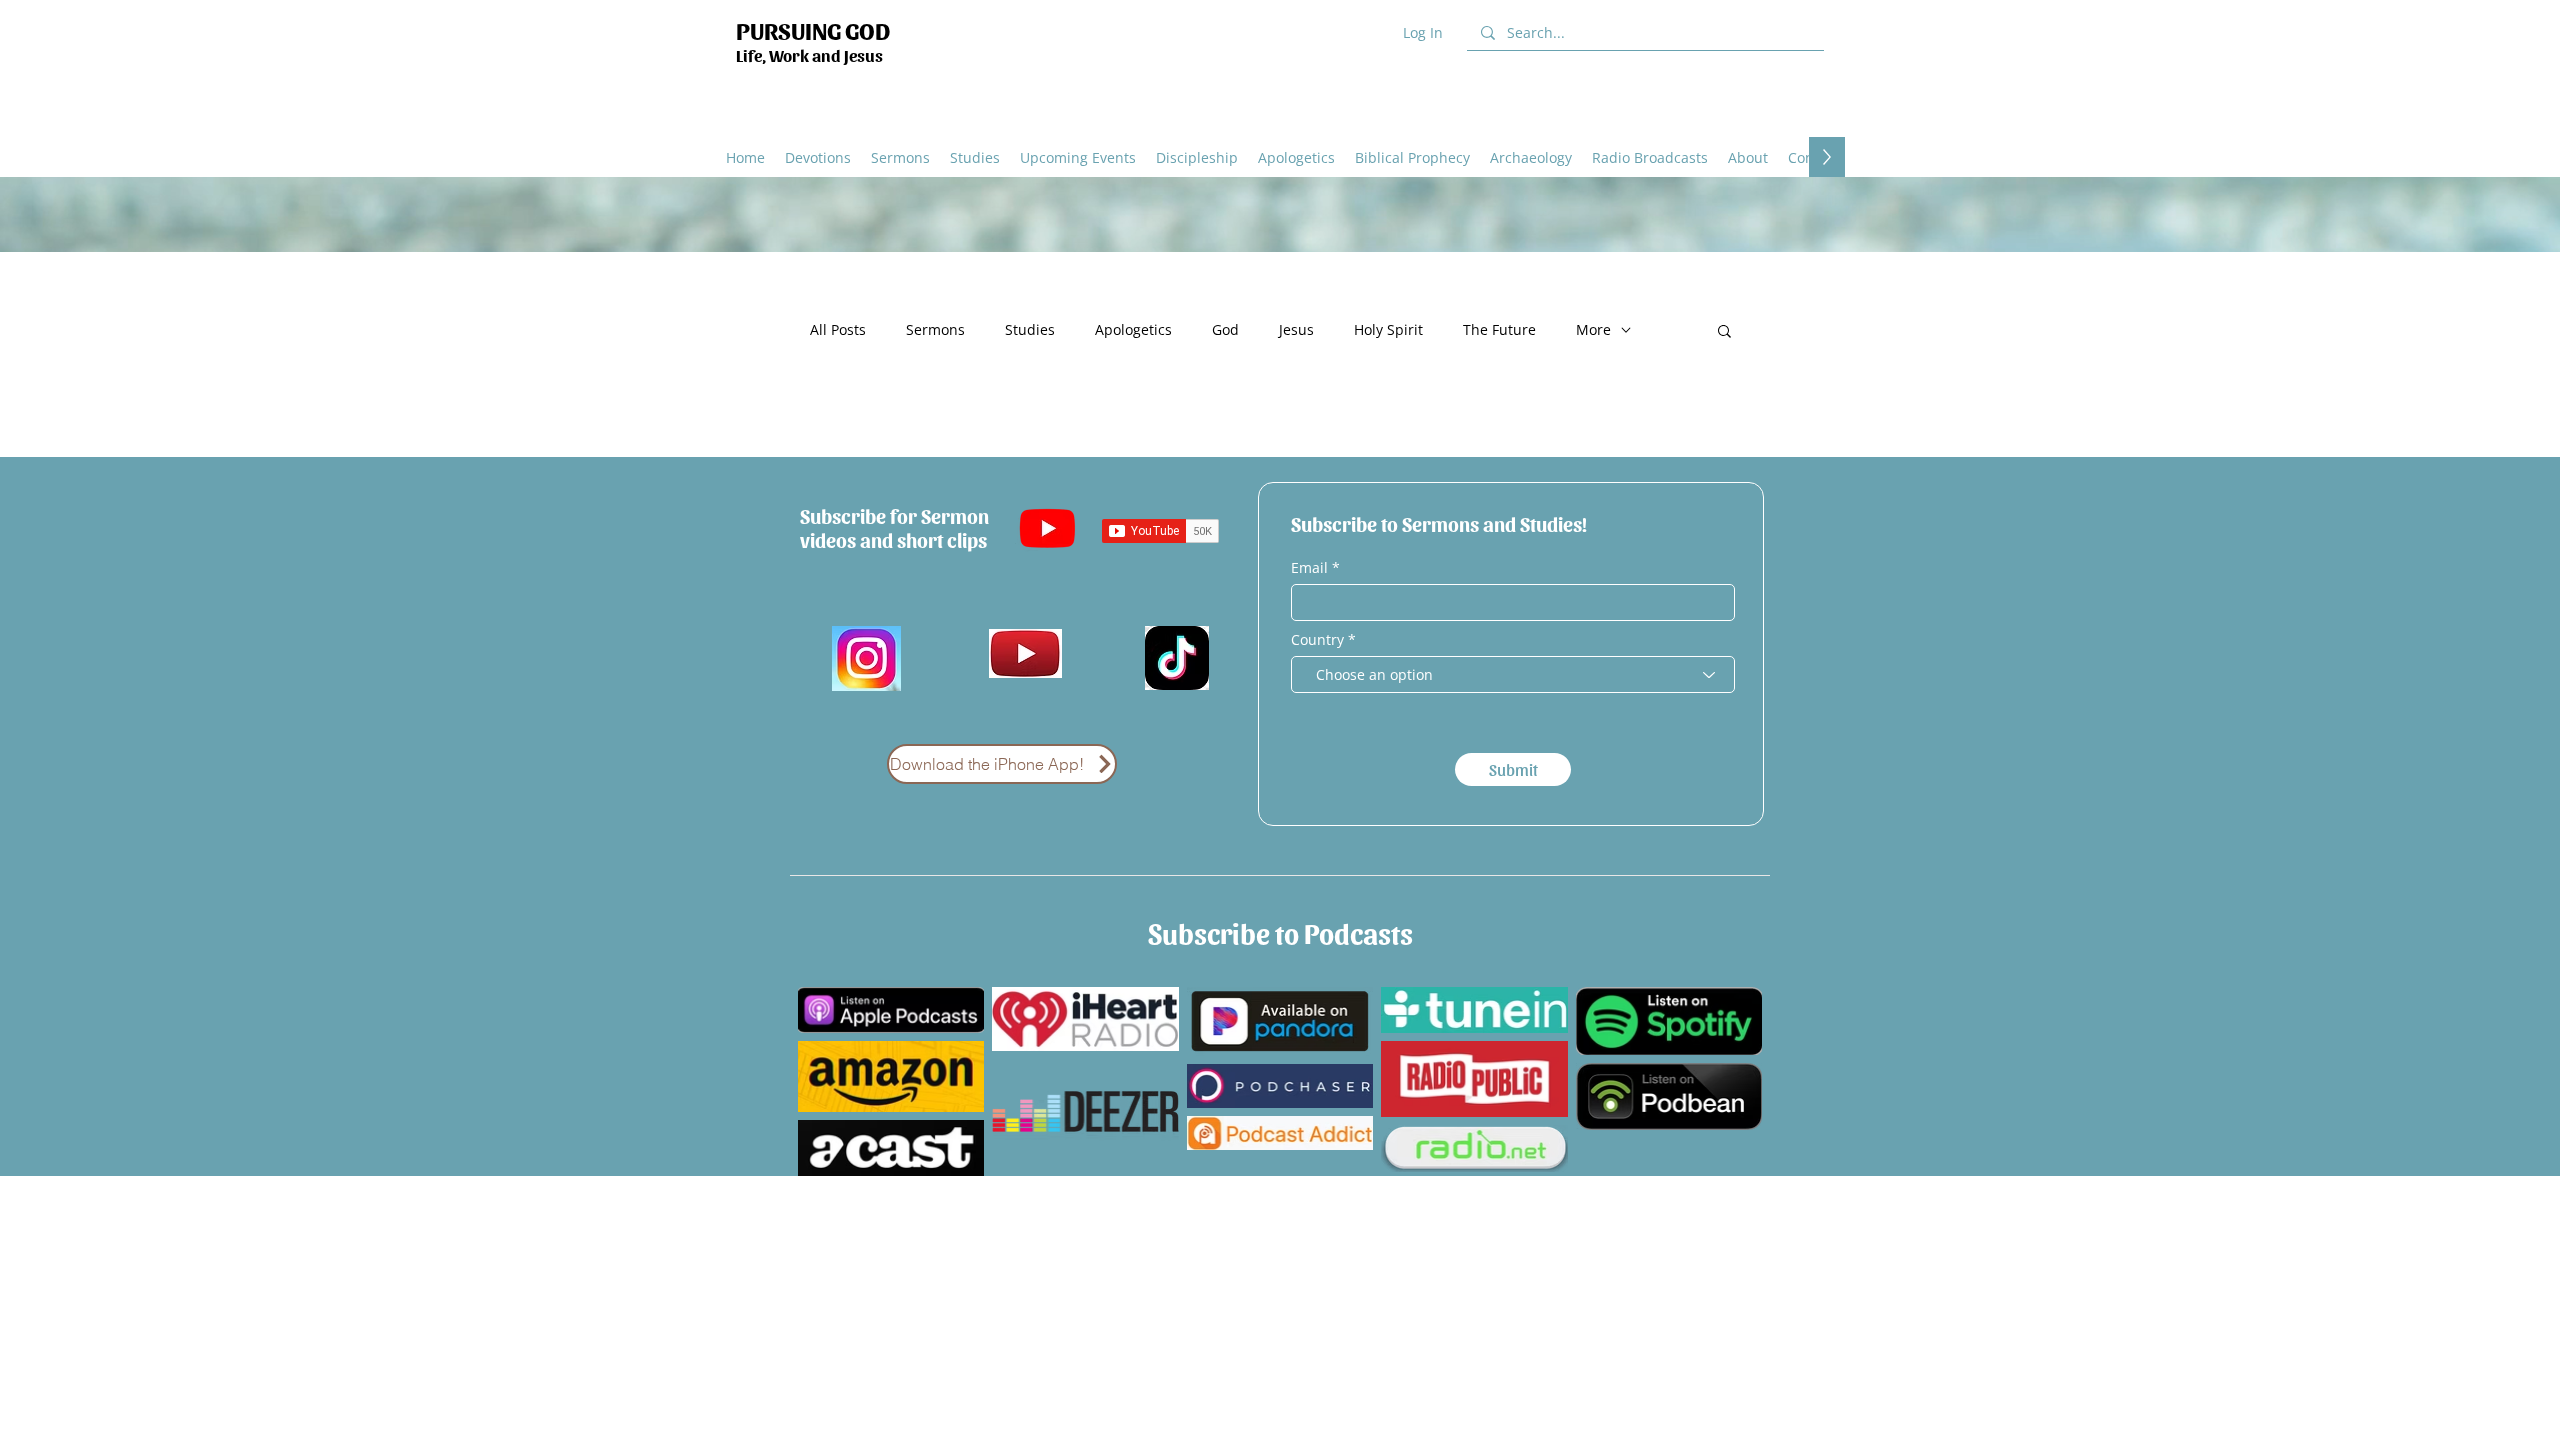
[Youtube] (1047, 527)
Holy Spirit (1388, 329)
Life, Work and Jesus (809, 55)
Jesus (1296, 329)
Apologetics (1133, 329)
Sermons (935, 329)
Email (1311, 568)
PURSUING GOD (813, 29)
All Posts (838, 329)
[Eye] (1025, 653)
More (1593, 329)
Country (1317, 640)
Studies (1030, 329)
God (1225, 329)
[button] (1296, 157)
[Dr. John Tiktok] (1176, 658)
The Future (1499, 329)
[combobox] (1513, 674)
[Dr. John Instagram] (866, 658)
